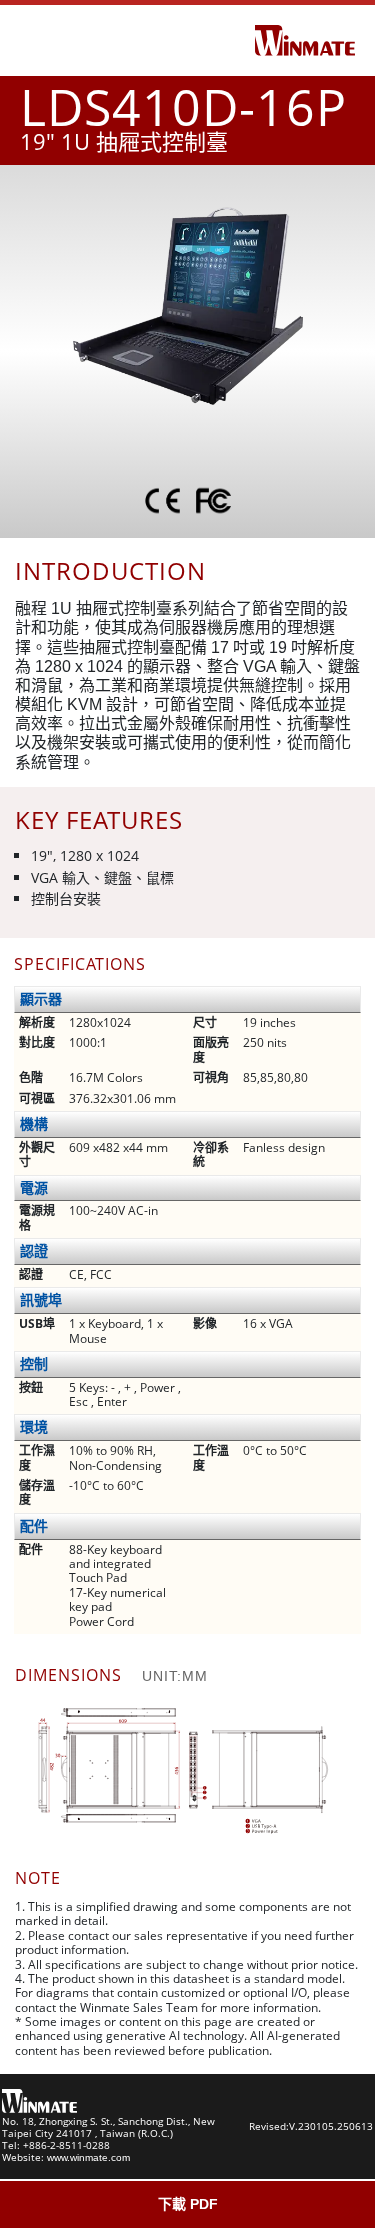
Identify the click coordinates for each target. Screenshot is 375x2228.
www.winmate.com (88, 2157)
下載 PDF (188, 2204)
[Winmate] (305, 39)
